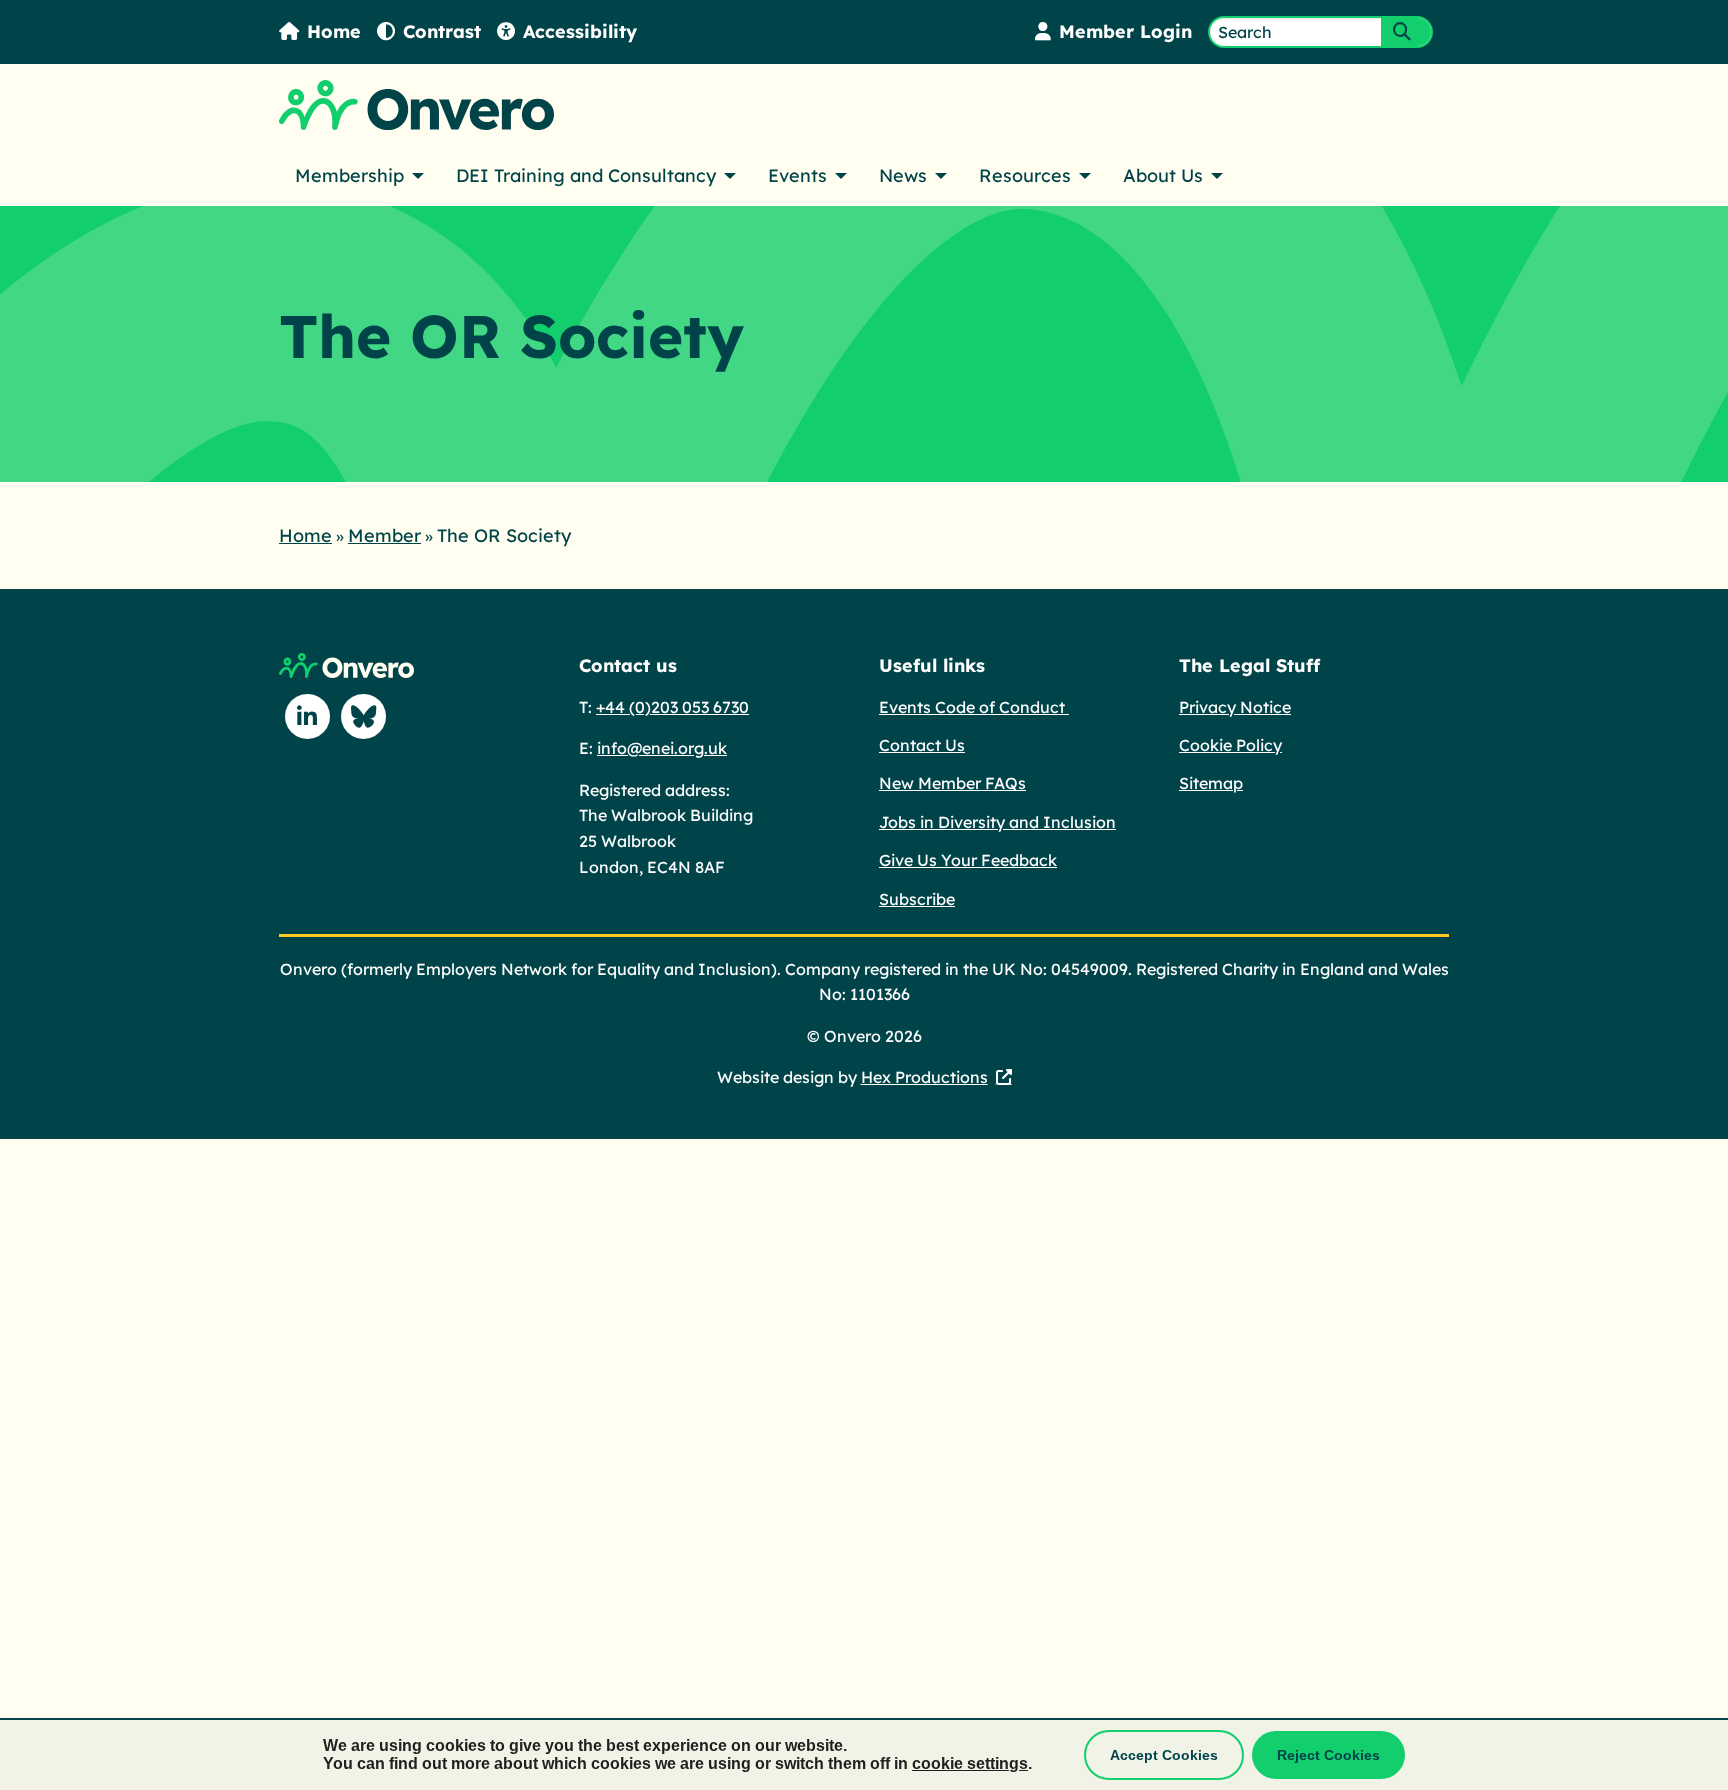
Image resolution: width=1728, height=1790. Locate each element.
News (903, 175)
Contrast (442, 31)
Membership (349, 175)
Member (384, 535)
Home (334, 31)
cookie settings (970, 1763)
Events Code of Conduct (974, 707)
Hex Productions (924, 1077)
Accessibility (580, 31)
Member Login (1125, 31)
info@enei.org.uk (662, 748)
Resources (1025, 175)
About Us (1163, 175)
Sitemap (1211, 783)
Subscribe (917, 899)
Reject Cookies (1328, 1755)
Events (797, 175)
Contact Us (922, 745)
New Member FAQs (952, 783)
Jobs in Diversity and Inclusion (997, 822)
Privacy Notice (1235, 707)
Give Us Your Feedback (968, 860)
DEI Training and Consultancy (586, 175)
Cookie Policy (1230, 745)
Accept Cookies (1164, 1755)
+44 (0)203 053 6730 (672, 707)
